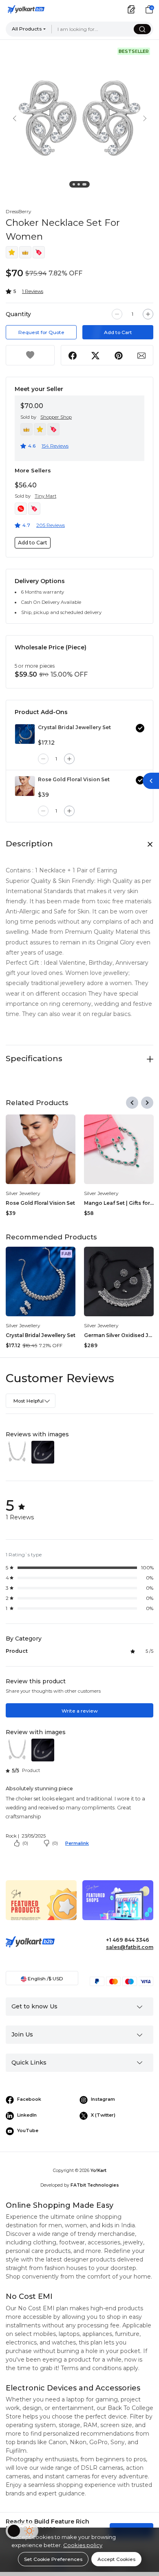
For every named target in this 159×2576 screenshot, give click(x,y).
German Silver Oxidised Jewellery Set (119, 1335)
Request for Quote (41, 332)
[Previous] (132, 1103)
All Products (27, 29)
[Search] (142, 29)
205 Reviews (51, 525)
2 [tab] (80, 186)
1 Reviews (33, 291)
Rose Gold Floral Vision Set (74, 779)
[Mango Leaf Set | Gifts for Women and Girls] (119, 1149)
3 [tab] (85, 186)
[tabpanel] (79, 118)
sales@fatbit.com (130, 1947)
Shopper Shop (56, 417)
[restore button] (151, 781)
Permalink (77, 1843)
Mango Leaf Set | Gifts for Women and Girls (119, 1203)
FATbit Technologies (95, 2185)
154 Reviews (55, 446)
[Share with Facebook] (73, 355)
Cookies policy (83, 2545)
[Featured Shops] (118, 1906)
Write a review (80, 1711)
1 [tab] (75, 186)
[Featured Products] (41, 1906)
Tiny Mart (45, 496)
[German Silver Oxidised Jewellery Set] (119, 1281)
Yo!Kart (98, 2171)
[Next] (147, 1103)
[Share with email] (141, 355)
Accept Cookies (116, 2559)
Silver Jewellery (23, 1193)
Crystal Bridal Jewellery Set (74, 727)
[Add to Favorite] (30, 355)
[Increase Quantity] (148, 314)
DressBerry (18, 211)
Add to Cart (118, 332)
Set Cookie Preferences (53, 2559)
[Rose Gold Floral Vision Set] (25, 786)
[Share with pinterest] (118, 355)
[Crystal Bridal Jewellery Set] (25, 734)
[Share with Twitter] (96, 355)
